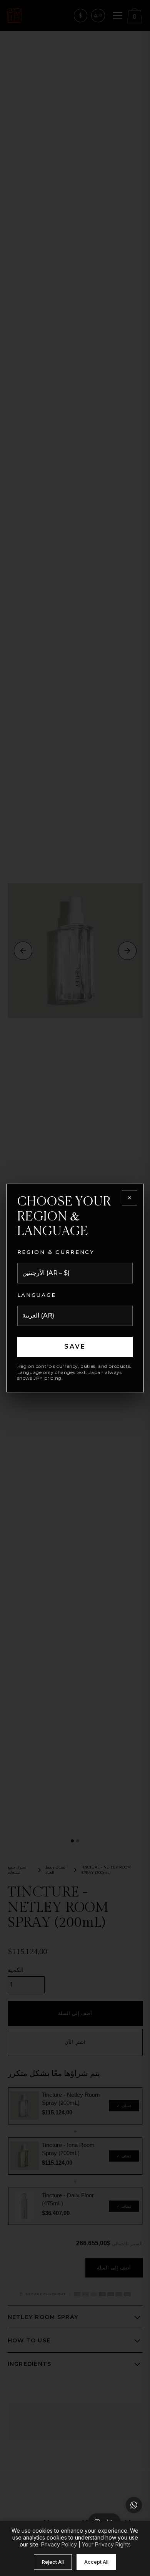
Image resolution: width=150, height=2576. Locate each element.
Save (75, 1347)
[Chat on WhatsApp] (134, 2505)
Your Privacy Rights (106, 2544)
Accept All (96, 2562)
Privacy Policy (59, 2544)
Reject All (53, 2562)
